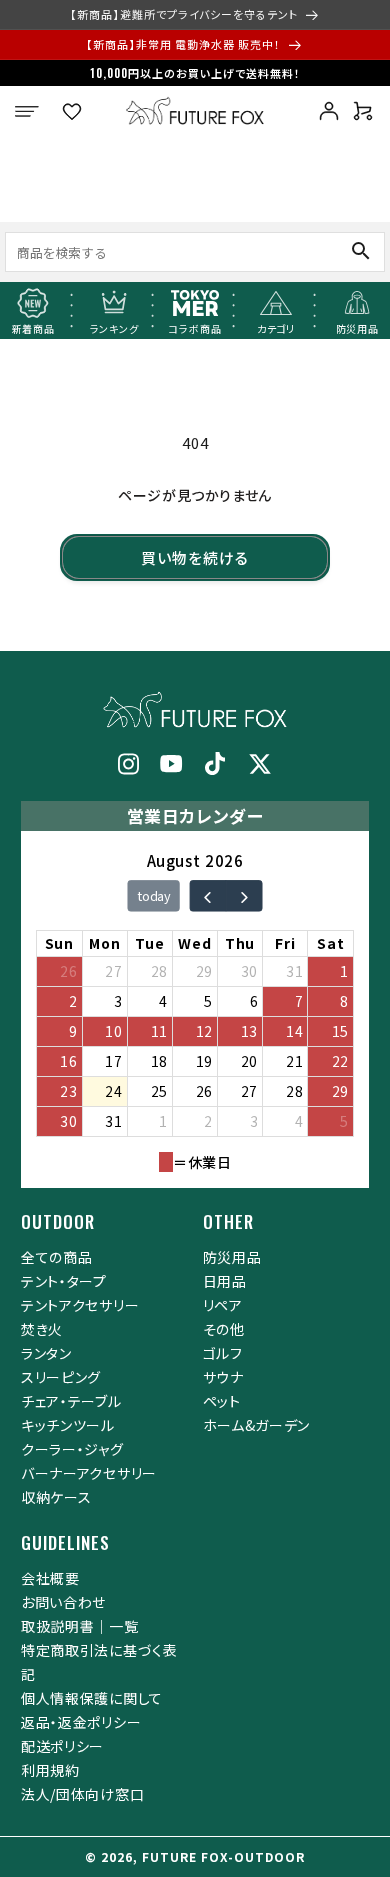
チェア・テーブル (71, 1401)
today (154, 896)
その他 (224, 1329)
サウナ (223, 1377)
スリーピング (61, 1377)
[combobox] (157, 251)
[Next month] (243, 896)
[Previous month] (207, 896)
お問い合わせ (63, 1602)
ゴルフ (223, 1353)
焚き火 (42, 1329)
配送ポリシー (62, 1746)
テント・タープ (64, 1281)
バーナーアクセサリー (89, 1473)
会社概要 (50, 1578)
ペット (222, 1401)
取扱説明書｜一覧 (80, 1626)
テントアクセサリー (80, 1305)
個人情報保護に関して (92, 1698)
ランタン (46, 1353)
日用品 (225, 1281)
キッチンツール (68, 1425)
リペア (223, 1305)
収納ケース (56, 1497)
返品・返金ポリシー (81, 1722)
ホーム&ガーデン (257, 1425)
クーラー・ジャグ (72, 1449)
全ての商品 (57, 1257)
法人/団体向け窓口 (82, 1794)
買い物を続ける (195, 557)
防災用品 (232, 1257)
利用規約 (50, 1770)
